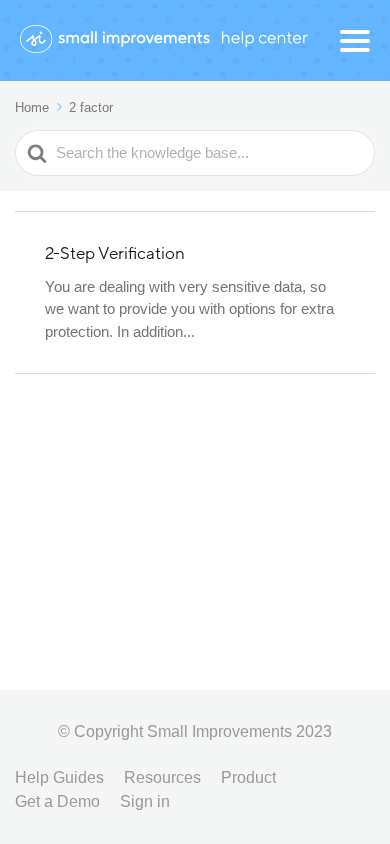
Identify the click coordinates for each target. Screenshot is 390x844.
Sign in (145, 801)
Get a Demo (57, 801)
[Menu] (355, 41)
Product (248, 777)
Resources (162, 777)
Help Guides (59, 777)
